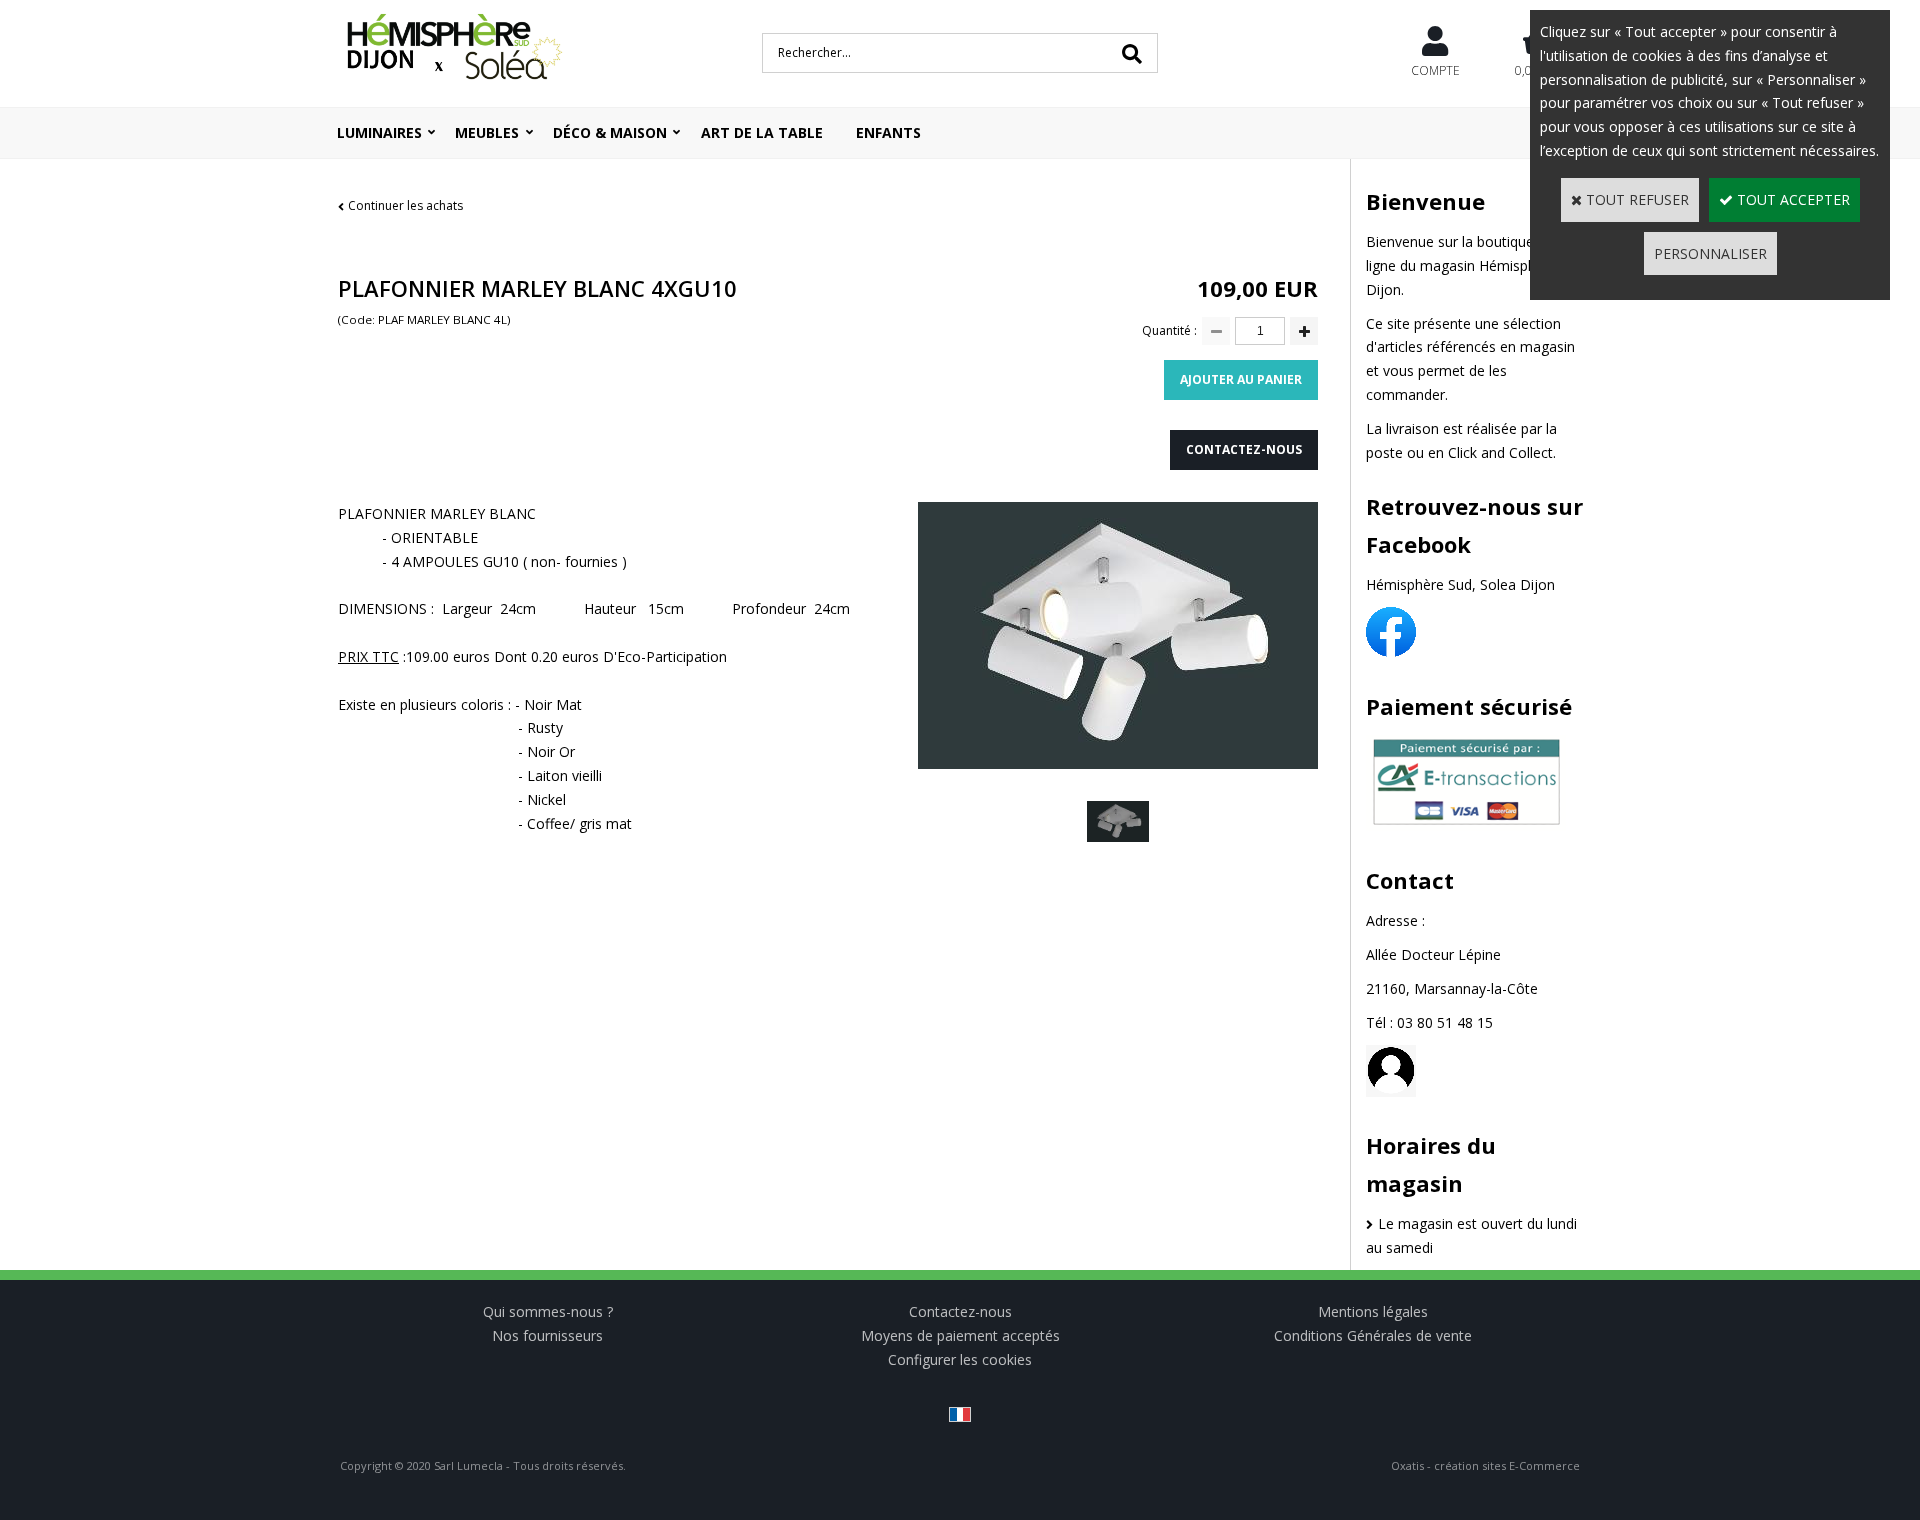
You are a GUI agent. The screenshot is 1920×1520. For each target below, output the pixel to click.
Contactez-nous (960, 1311)
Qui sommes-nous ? (548, 1311)
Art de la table (762, 132)
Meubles (487, 132)
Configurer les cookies (960, 1359)
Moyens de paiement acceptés (960, 1335)
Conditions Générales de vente (1373, 1335)
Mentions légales (1373, 1311)
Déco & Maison (610, 132)
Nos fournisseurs (547, 1335)
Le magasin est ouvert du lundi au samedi (1471, 1235)
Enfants (888, 132)
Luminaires (379, 132)
